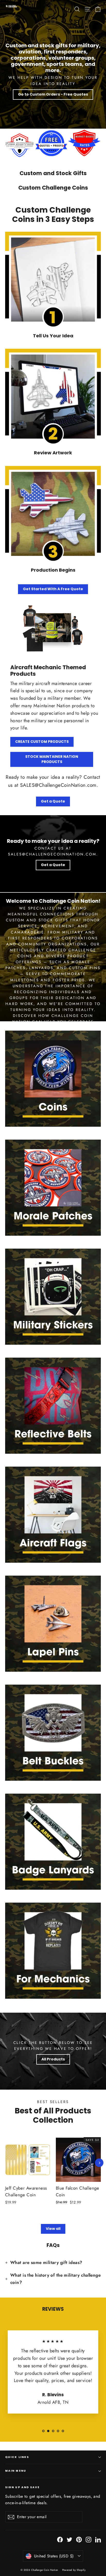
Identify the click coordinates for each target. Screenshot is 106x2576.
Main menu (16, 2471)
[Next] (99, 2163)
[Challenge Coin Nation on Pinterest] (79, 2539)
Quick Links (17, 2457)
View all (53, 2229)
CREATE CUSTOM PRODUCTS (42, 742)
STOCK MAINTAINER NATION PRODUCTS (52, 759)
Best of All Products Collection (53, 2115)
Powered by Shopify (74, 2570)
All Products (53, 2059)
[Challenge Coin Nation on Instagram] (89, 2539)
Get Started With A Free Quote (53, 589)
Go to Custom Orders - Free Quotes (53, 94)
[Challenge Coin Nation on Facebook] (60, 2539)
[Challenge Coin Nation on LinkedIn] (98, 2539)
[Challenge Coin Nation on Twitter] (69, 2539)
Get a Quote (53, 801)
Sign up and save (23, 2487)
